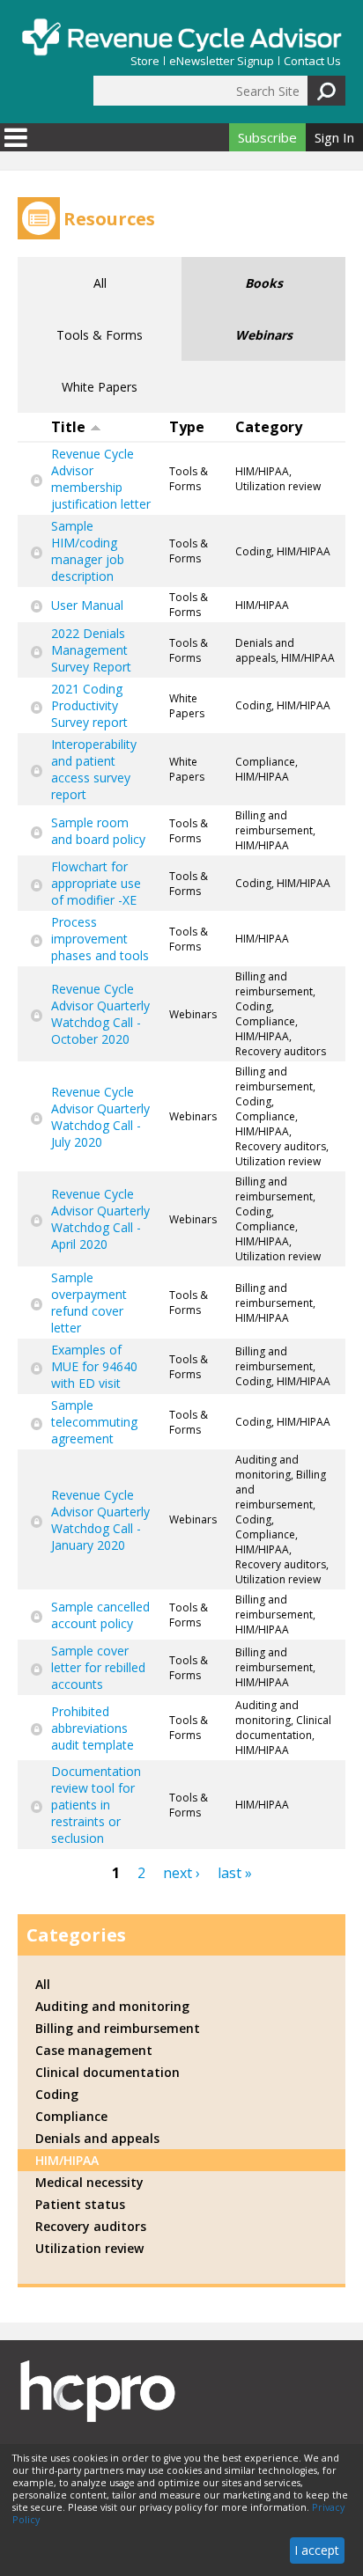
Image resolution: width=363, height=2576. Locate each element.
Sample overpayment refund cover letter (89, 1303)
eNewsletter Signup (222, 61)
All (100, 283)
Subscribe (267, 137)
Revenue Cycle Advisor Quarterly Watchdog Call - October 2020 (100, 1014)
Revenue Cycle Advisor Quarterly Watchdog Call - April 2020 (100, 1219)
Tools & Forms (100, 335)
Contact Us (312, 61)
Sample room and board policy (98, 831)
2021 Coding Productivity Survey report (89, 705)
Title (68, 427)
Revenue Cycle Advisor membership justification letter (101, 479)
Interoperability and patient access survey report (94, 769)
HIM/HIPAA (67, 2160)
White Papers (100, 387)
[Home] (181, 37)
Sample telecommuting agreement (94, 1422)
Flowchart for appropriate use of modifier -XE (96, 883)
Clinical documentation (107, 2072)
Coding (57, 2094)
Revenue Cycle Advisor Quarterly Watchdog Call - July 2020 (100, 1117)
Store (145, 61)
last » (235, 1873)
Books (264, 283)
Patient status (80, 2204)
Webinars (264, 335)
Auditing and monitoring (112, 2006)
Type (187, 427)
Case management (94, 2050)
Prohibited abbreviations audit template (93, 1728)
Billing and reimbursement (118, 2028)
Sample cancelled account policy (100, 1615)
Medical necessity (89, 2182)
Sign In (334, 137)
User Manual (87, 605)
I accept (317, 2550)
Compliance (71, 2116)
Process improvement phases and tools (100, 939)
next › (181, 1873)
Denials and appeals (97, 2138)
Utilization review (89, 2248)
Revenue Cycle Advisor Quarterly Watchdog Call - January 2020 (100, 1520)
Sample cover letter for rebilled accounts (98, 1667)
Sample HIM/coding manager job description (88, 551)
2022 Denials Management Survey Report (91, 650)
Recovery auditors (91, 2226)
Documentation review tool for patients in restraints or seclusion (96, 1805)
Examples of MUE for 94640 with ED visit (94, 1366)
